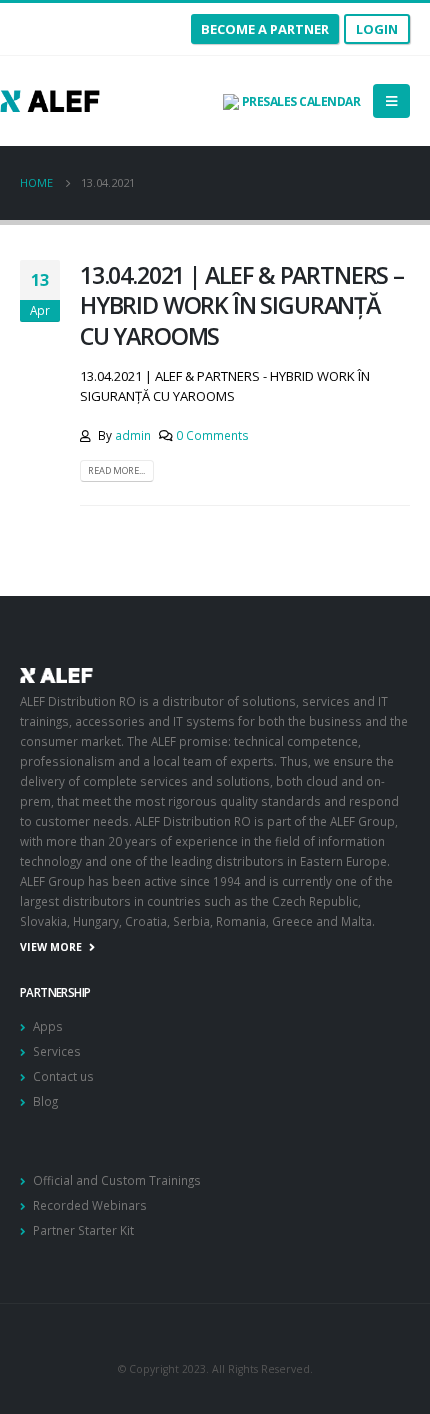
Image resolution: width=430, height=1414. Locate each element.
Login (377, 29)
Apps (48, 1026)
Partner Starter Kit (83, 1230)
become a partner (265, 29)
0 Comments (212, 435)
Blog (45, 1101)
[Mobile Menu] (391, 101)
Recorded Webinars (90, 1205)
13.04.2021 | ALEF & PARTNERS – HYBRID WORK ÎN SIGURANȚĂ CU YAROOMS (242, 305)
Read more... (116, 470)
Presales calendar (299, 101)
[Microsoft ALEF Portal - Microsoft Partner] (50, 100)
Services (57, 1051)
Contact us (63, 1076)
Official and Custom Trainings (117, 1180)
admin (133, 435)
